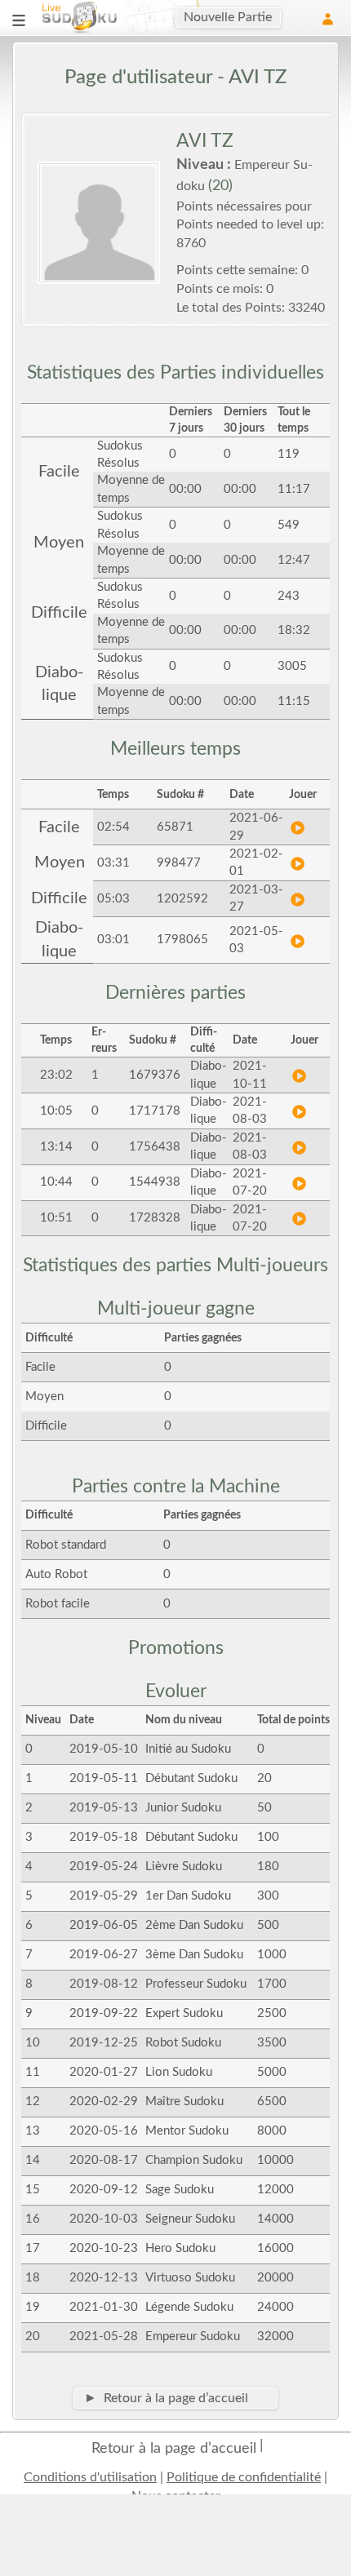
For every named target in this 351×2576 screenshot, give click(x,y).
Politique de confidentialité (244, 2477)
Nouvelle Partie (228, 17)
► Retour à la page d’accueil (166, 2398)
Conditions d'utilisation (90, 2477)
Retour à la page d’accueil (174, 2449)
